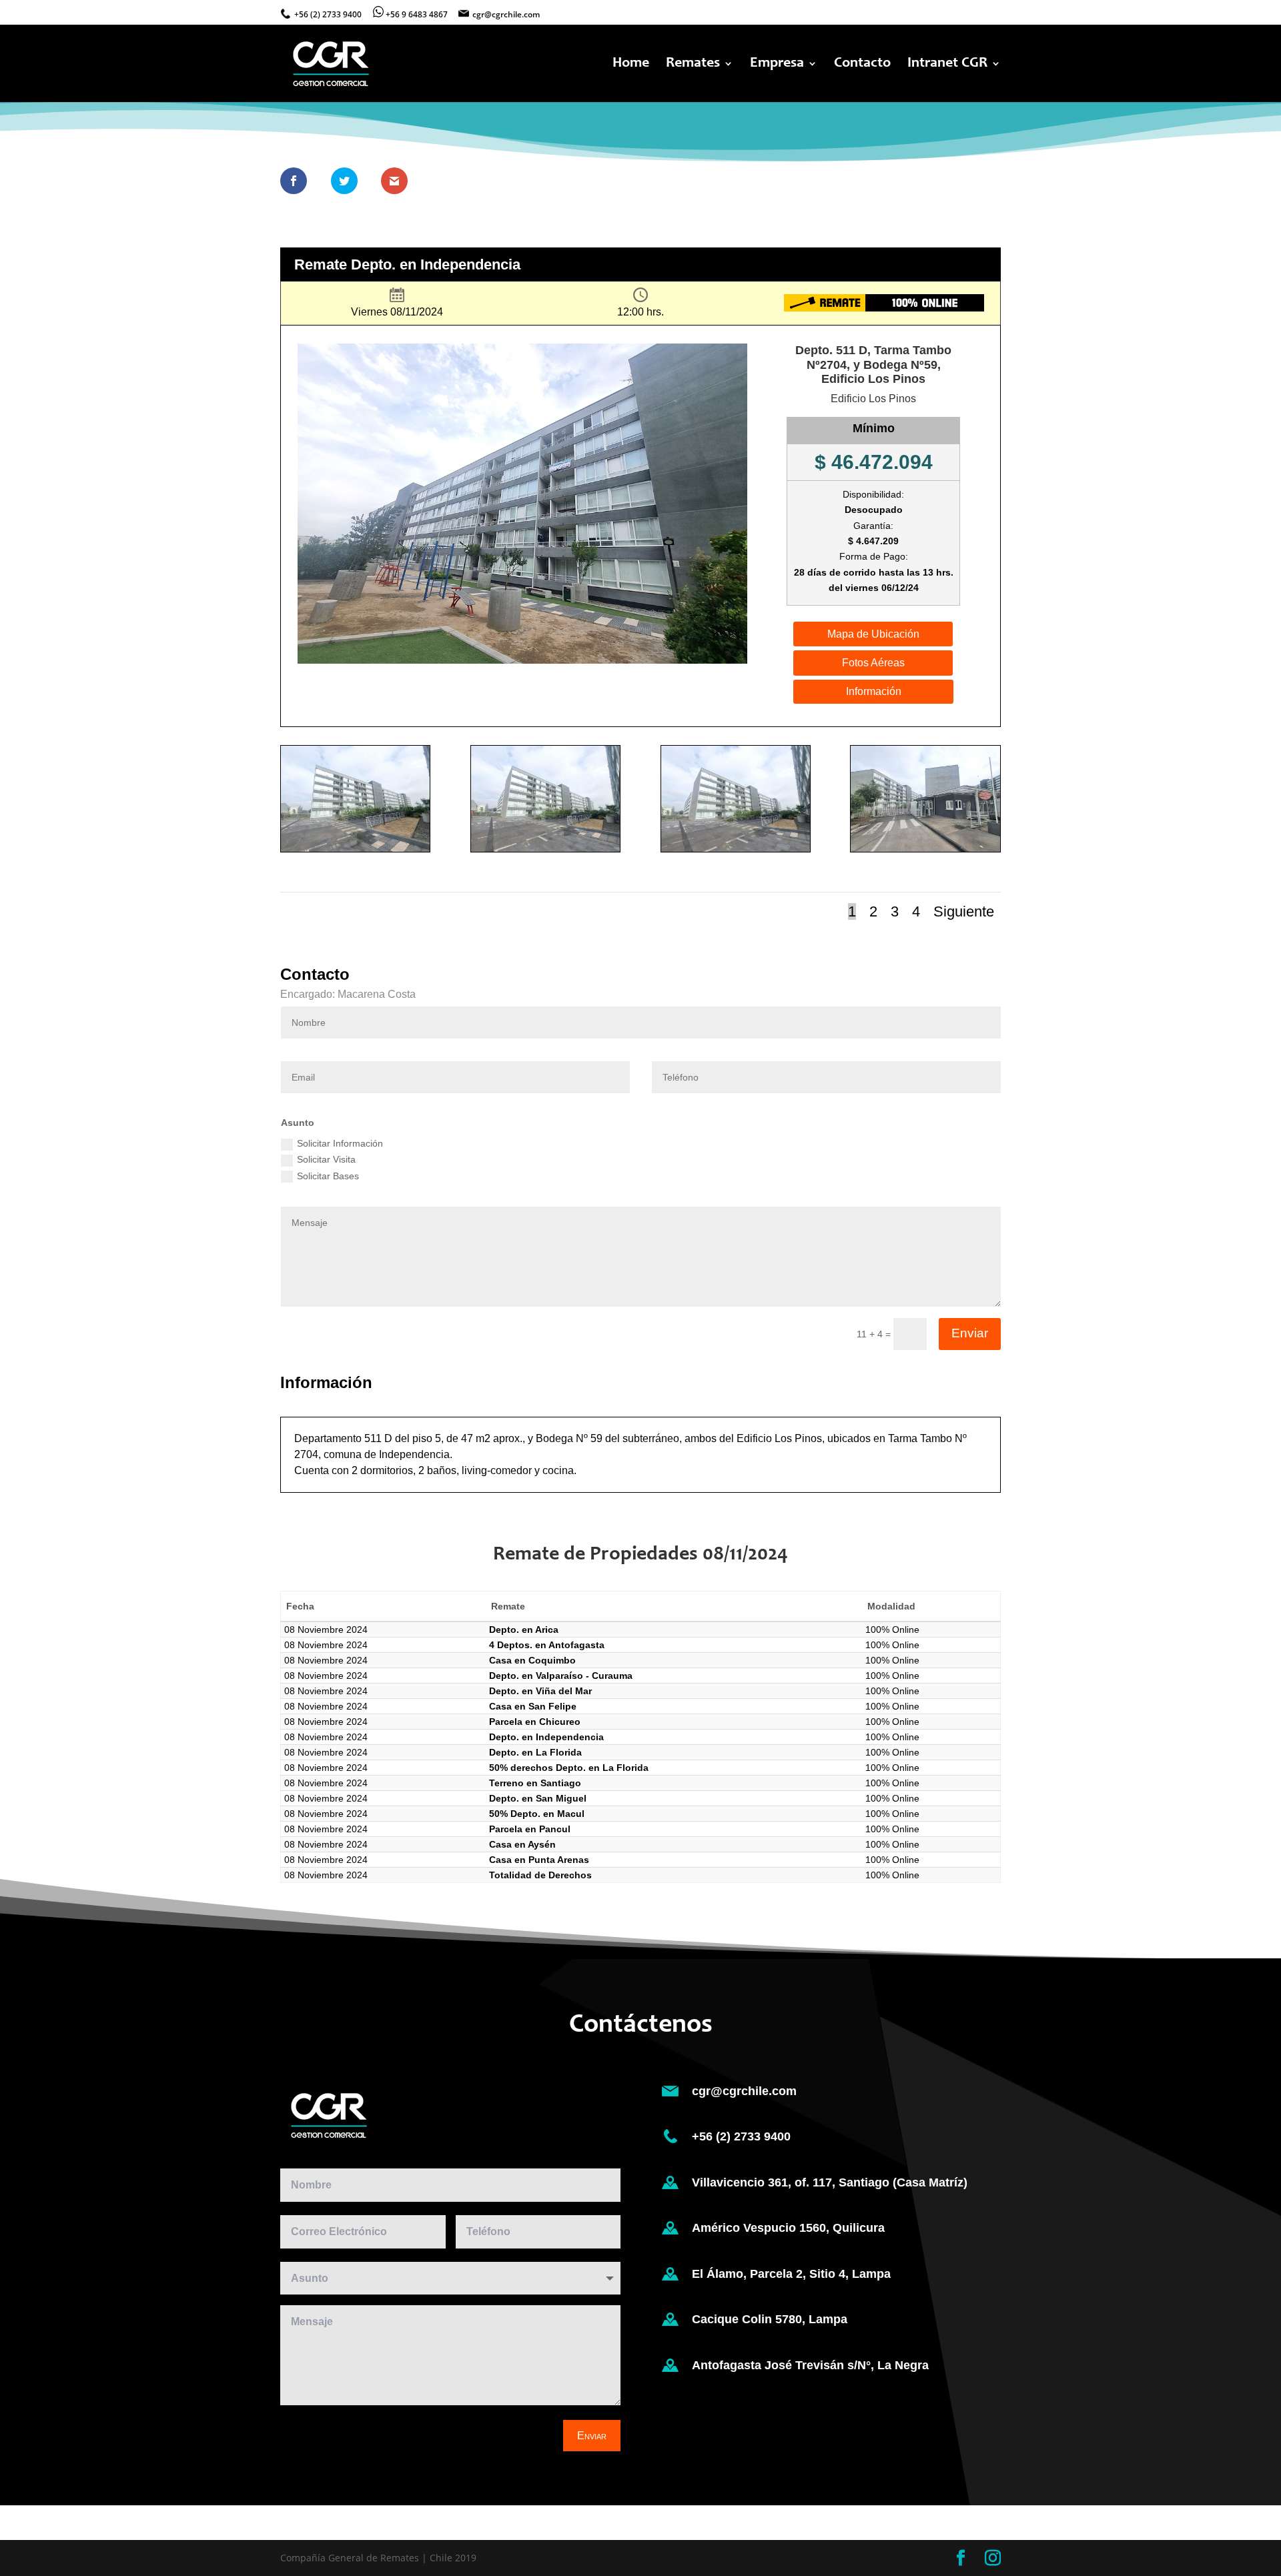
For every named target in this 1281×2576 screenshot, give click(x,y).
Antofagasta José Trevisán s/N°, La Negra (810, 2365)
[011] (736, 851)
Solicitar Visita (326, 1159)
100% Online (892, 1630)
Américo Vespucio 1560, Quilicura (788, 2228)
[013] (355, 851)
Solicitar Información (340, 1143)
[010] (925, 851)
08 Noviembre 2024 (326, 1630)
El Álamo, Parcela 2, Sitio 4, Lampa (791, 2274)
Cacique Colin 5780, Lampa (770, 2319)
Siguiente (964, 911)
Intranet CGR (947, 65)
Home (631, 65)
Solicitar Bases (328, 1176)
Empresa (777, 65)
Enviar (970, 1333)
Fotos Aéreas (873, 663)
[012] (545, 851)
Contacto (862, 65)
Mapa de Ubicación (873, 634)
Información (874, 691)
